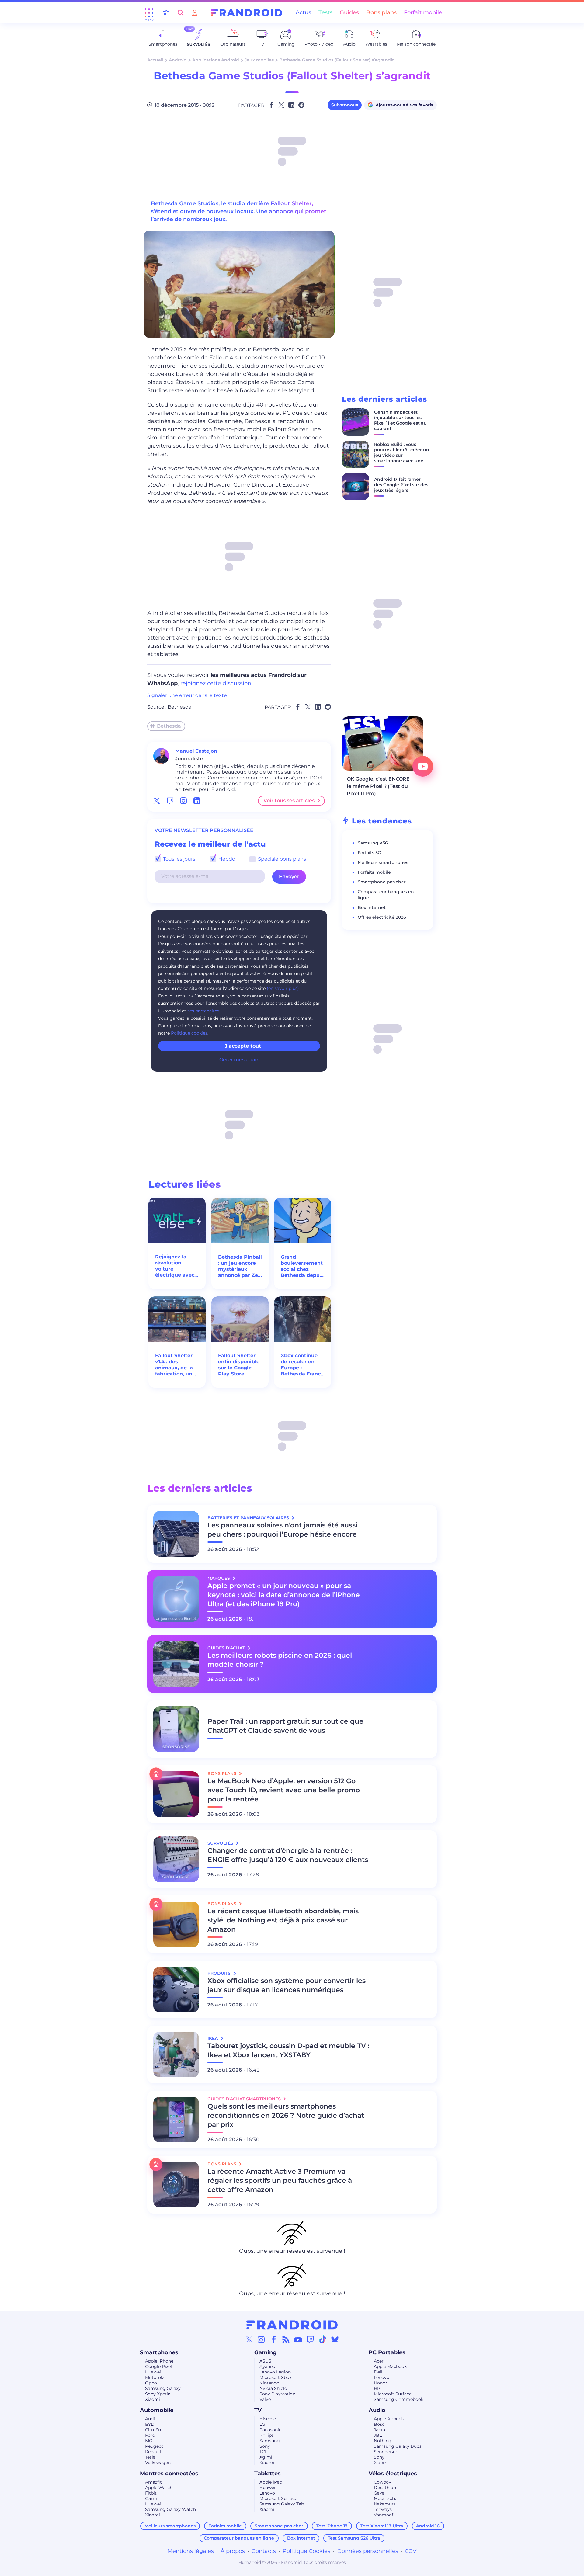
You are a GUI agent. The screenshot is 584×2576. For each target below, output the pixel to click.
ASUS (265, 2361)
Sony (265, 2446)
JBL (378, 2435)
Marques (219, 1578)
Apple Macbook (390, 2366)
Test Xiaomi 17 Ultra (382, 2526)
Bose (379, 2424)
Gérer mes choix (239, 1060)
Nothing (383, 2441)
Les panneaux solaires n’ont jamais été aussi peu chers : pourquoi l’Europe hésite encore (282, 1530)
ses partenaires (203, 1011)
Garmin (153, 2498)
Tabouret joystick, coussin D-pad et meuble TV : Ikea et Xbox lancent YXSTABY (288, 2050)
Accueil (155, 60)
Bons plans (381, 12)
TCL (263, 2452)
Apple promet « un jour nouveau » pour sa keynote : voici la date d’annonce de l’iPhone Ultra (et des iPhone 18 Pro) (284, 1595)
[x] (157, 801)
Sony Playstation (277, 2394)
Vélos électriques (393, 2474)
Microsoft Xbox (275, 2377)
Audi (150, 2419)
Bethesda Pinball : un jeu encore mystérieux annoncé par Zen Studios (240, 1266)
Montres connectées (169, 2474)
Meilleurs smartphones (383, 862)
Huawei (153, 2372)
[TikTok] (323, 2339)
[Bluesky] (335, 2339)
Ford (150, 2435)
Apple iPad (271, 2482)
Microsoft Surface (393, 2394)
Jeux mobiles (259, 60)
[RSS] (286, 2339)
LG (262, 2424)
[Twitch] (310, 2339)
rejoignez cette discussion (216, 683)
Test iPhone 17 (332, 2526)
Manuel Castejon (196, 751)
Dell (378, 2372)
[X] (249, 2339)
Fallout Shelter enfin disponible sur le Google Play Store (239, 1365)
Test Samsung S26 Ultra (354, 2538)
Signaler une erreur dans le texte (187, 695)
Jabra (379, 2430)
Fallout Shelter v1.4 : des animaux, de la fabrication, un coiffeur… (174, 1365)
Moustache (386, 2498)
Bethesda (179, 707)
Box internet (372, 907)
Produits (220, 1973)
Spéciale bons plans (281, 859)
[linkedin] (197, 801)
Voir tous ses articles (289, 801)
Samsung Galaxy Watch (170, 2509)
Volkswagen (158, 2463)
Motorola (155, 2377)
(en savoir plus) (283, 988)
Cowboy (382, 2482)
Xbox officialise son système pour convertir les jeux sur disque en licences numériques (287, 1985)
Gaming (266, 2352)
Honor (381, 2383)
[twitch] (170, 801)
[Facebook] (274, 2339)
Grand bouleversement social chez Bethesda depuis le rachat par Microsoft (302, 1266)
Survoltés (221, 1843)
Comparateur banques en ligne (239, 2538)
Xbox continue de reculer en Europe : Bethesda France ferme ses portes (302, 1365)
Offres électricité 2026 (382, 917)
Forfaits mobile (374, 872)
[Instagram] (261, 2339)
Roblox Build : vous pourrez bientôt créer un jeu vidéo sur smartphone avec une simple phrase (402, 455)
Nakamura (385, 2504)
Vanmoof (384, 2515)
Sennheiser (386, 2452)
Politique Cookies (306, 2551)
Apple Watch (159, 2488)
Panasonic (270, 2430)
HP (377, 2388)
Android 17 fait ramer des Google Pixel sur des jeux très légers (401, 485)
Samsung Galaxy (163, 2388)
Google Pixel (158, 2366)
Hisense (268, 2419)
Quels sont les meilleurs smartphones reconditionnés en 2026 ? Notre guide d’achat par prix (286, 2115)
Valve (265, 2399)
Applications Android (216, 60)
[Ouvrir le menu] (149, 13)
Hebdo (226, 859)
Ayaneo (267, 2366)
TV (258, 2410)
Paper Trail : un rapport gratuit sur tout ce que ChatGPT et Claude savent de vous (285, 1726)
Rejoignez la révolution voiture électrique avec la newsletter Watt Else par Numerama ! (175, 1266)
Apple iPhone (159, 2361)
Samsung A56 (373, 843)
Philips (267, 2435)
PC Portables (387, 2352)
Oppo (151, 2383)
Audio (377, 2410)
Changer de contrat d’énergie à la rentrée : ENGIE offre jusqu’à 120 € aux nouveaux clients (288, 1855)
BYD (150, 2424)
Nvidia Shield (273, 2388)
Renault (153, 2452)
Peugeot (154, 2446)
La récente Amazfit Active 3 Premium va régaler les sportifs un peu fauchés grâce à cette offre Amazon (280, 2181)
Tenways (383, 2509)
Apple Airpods (389, 2419)
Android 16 (428, 2526)
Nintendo (269, 2383)
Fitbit (151, 2493)
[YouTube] (298, 2339)
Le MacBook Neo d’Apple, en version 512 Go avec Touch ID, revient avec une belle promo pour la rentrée (284, 1790)
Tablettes (268, 2474)
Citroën (153, 2430)
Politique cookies (189, 1033)
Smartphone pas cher (382, 882)
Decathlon (385, 2488)
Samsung (270, 2441)
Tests (325, 12)
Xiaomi (153, 2399)
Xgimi (266, 2457)
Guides (349, 12)
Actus (303, 12)
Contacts (264, 2551)
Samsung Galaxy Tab (282, 2504)
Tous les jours (179, 859)
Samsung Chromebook (399, 2399)
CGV (411, 2551)
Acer (379, 2361)
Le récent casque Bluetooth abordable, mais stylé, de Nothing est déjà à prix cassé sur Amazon (283, 1920)
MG (149, 2441)
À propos (233, 2551)
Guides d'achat (227, 1648)
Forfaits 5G (369, 853)
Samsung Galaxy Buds (398, 2446)
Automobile (157, 2410)
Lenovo (382, 2377)
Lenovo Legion (275, 2372)
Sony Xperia (158, 2394)
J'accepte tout (243, 1046)
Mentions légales (191, 2551)
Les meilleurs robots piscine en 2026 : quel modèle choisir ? (280, 1660)
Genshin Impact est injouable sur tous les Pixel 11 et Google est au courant (400, 420)
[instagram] (183, 801)
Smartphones (159, 2352)
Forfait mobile (423, 12)
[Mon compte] (195, 13)
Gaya (379, 2493)
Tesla (150, 2457)
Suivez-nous (345, 105)
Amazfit (153, 2482)
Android (178, 60)
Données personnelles (368, 2551)
